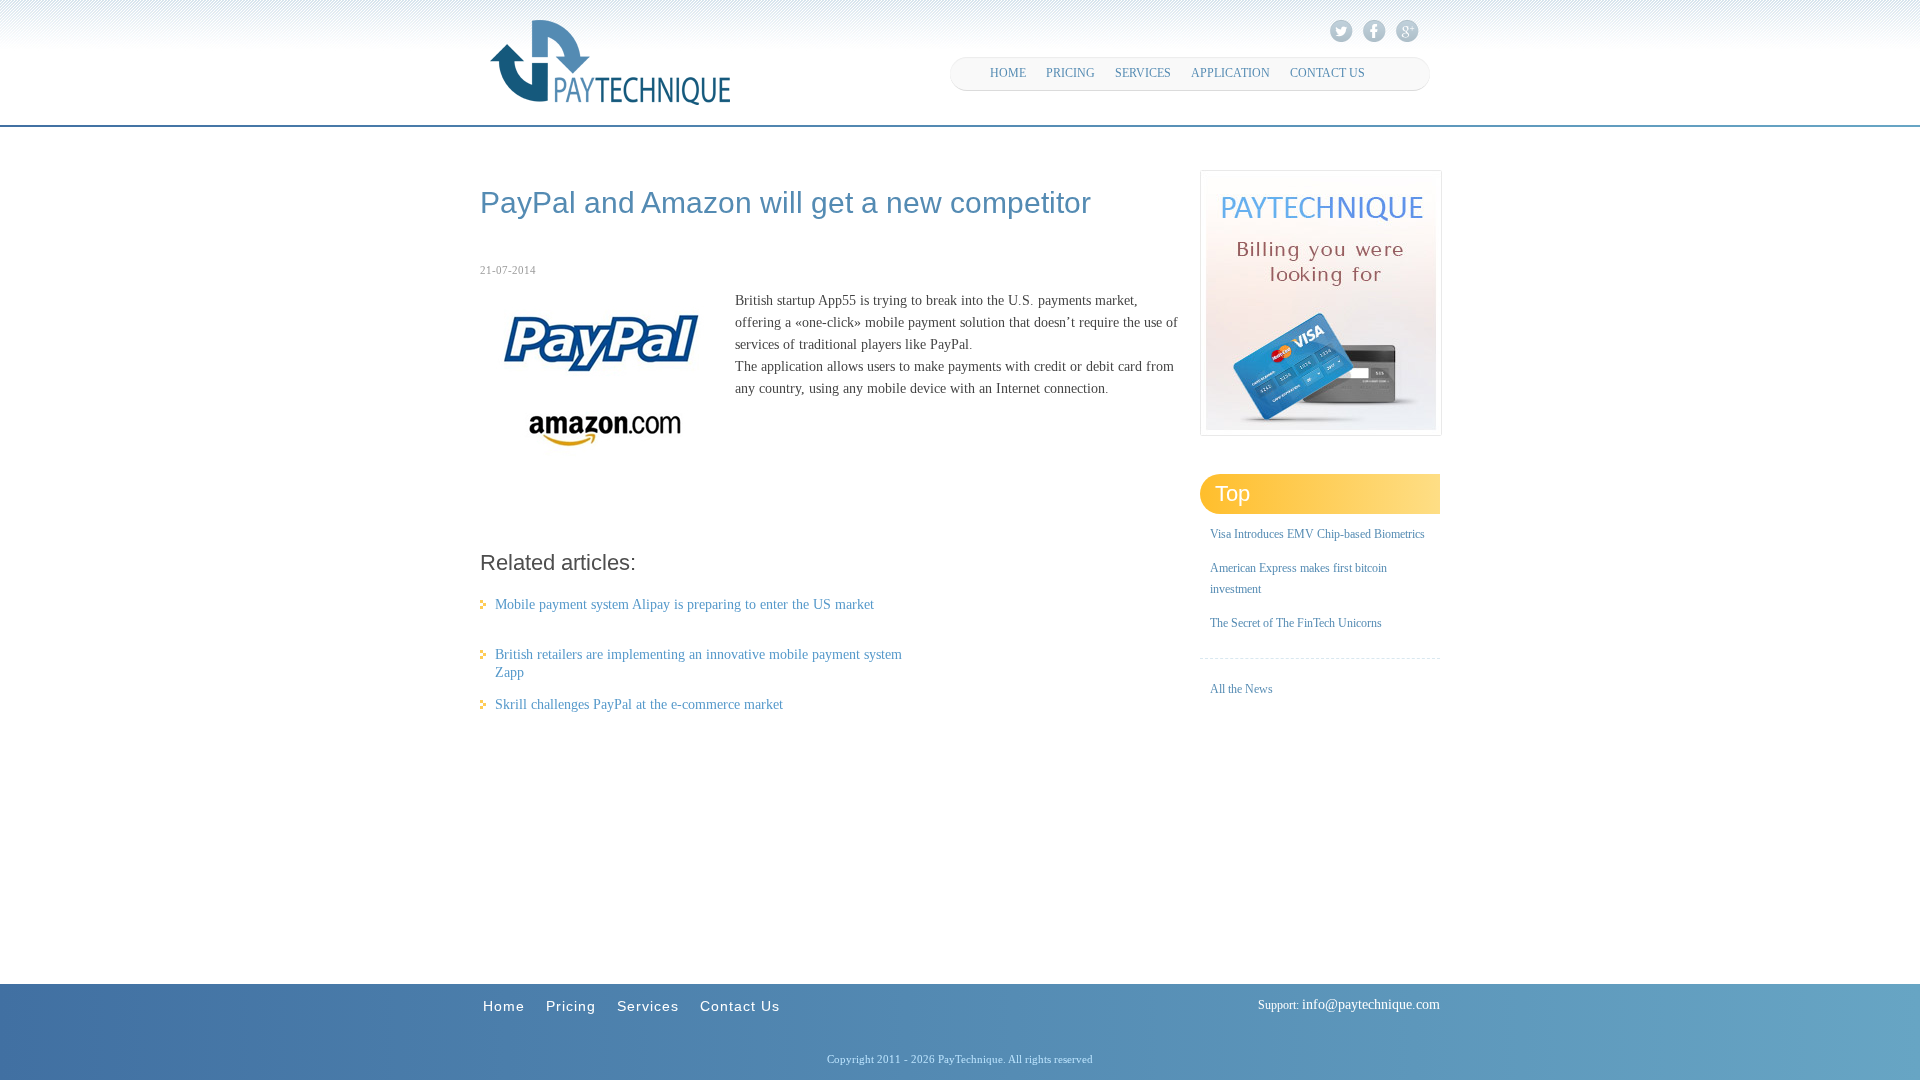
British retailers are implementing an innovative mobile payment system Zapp (698, 656)
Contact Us (1327, 73)
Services (1143, 73)
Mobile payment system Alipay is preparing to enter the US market (684, 604)
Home (1008, 73)
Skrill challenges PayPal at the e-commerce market (639, 704)
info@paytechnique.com (1371, 1004)
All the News (1241, 689)
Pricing (1070, 73)
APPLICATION (1230, 73)
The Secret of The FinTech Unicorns (1296, 623)
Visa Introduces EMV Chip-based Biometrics (1317, 534)
